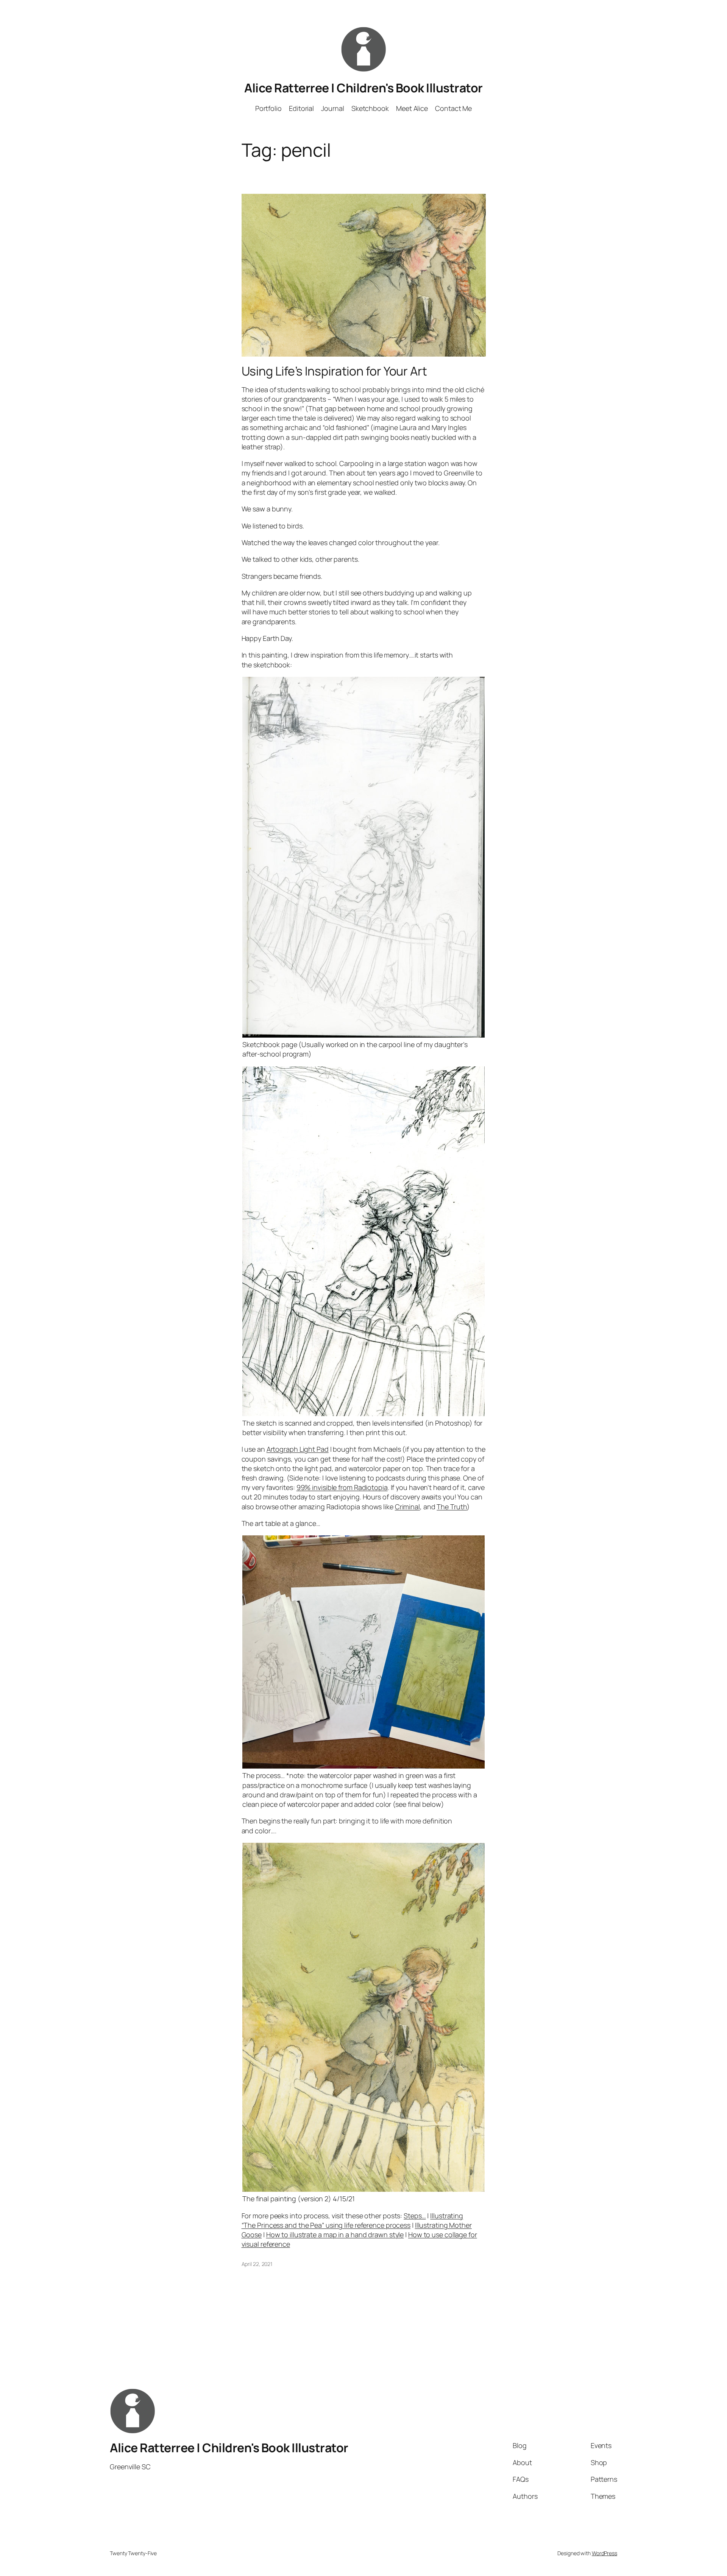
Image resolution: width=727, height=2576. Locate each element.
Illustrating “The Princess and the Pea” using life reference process (353, 2220)
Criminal (407, 1507)
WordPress (605, 2553)
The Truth (452, 1507)
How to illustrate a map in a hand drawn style (335, 2235)
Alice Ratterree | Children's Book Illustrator (363, 88)
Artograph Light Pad (298, 1449)
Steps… (415, 2216)
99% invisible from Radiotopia (342, 1487)
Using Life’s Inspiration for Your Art (334, 371)
